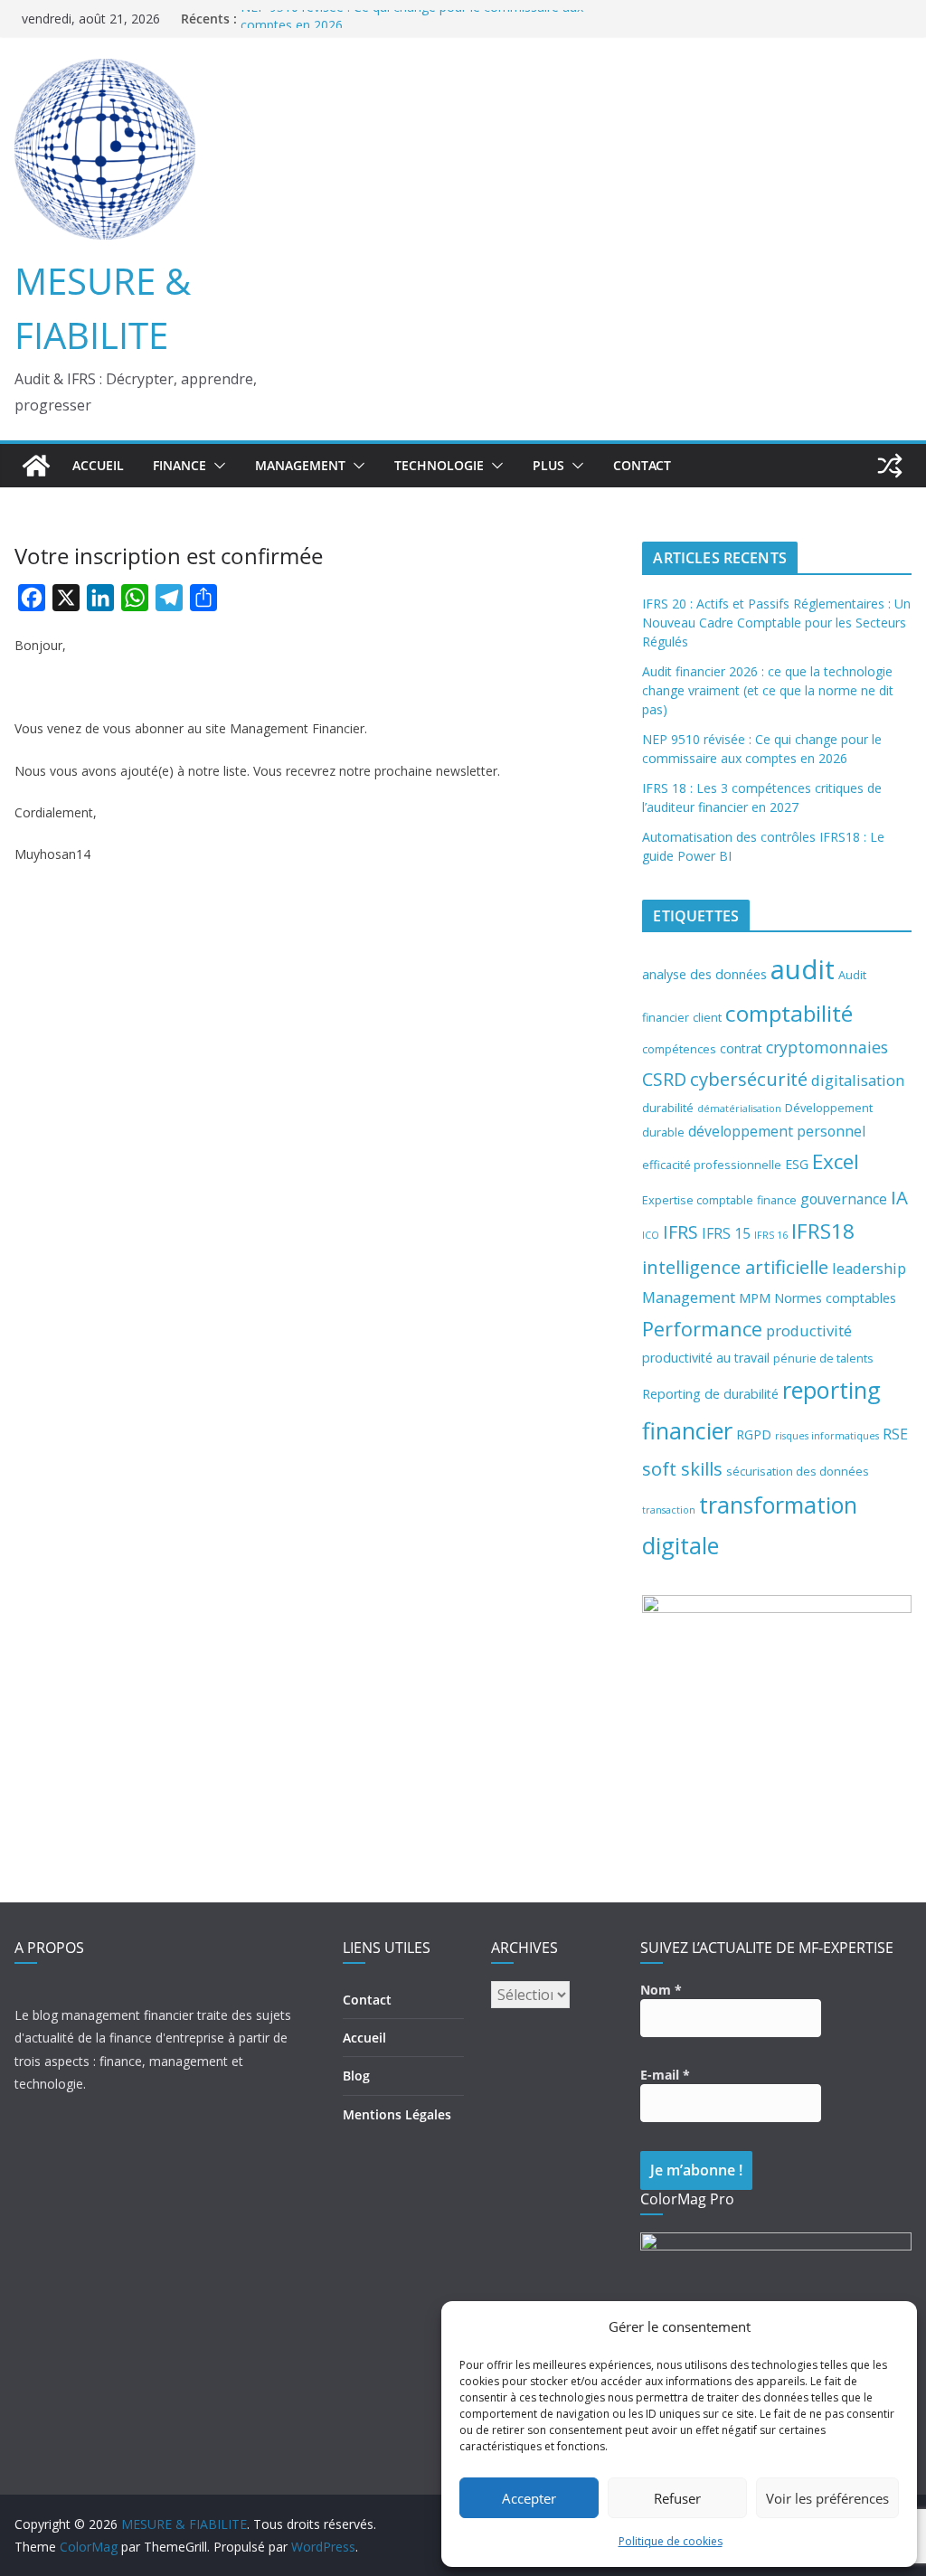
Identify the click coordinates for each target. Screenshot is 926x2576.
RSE (895, 1434)
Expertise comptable (698, 1200)
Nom (661, 1990)
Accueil (98, 465)
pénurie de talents (823, 1358)
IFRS (680, 1232)
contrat (741, 1048)
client (707, 1017)
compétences (679, 1049)
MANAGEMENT (300, 465)
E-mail (665, 2075)
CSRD (664, 1079)
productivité (809, 1330)
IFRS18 (823, 1231)
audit (803, 969)
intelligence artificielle (735, 1267)
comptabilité (789, 1013)
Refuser (677, 2498)
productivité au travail (706, 1358)
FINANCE (180, 465)
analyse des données (704, 974)
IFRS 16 (771, 1235)
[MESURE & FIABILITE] (36, 466)
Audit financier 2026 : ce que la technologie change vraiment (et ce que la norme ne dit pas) (768, 690)
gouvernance (844, 1199)
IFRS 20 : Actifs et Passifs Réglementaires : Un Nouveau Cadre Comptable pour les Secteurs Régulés (776, 623)
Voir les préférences (827, 2498)
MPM (755, 1298)
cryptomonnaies (827, 1047)
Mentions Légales (397, 2114)
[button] (216, 466)
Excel (836, 1161)
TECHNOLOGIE (439, 465)
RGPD (754, 1434)
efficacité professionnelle (712, 1165)
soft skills (682, 1468)
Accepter (529, 2498)
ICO (651, 1235)
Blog (356, 2076)
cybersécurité (749, 1079)
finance (777, 1200)
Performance (702, 1329)
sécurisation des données (798, 1471)
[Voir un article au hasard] (890, 466)
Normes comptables (835, 1298)
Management (689, 1297)
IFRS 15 (726, 1233)
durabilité (668, 1108)
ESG (797, 1164)
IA (899, 1197)
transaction (669, 1510)
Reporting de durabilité (710, 1394)
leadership (869, 1268)
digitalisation (858, 1080)
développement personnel (777, 1131)
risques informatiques (827, 1436)
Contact (642, 465)
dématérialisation (739, 1109)
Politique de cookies (671, 2541)
